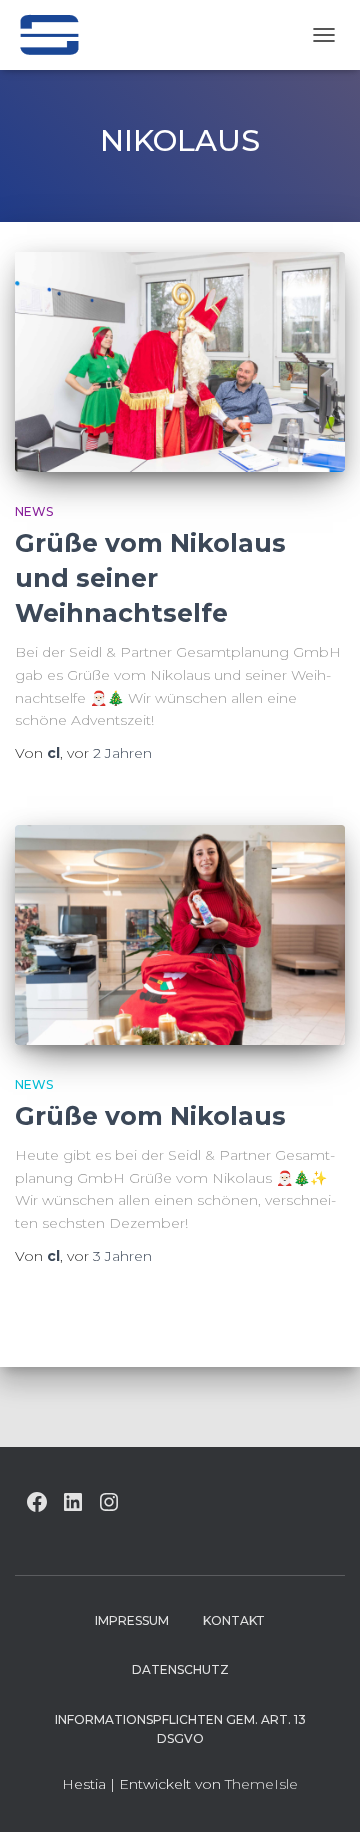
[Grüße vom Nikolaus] (180, 935)
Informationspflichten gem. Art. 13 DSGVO (180, 1729)
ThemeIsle (261, 1784)
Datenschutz (180, 1669)
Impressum (132, 1620)
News (34, 511)
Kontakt (234, 1620)
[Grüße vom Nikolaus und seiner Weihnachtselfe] (180, 362)
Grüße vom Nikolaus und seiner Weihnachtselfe (150, 578)
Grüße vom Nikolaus (150, 1116)
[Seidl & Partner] (56, 35)
